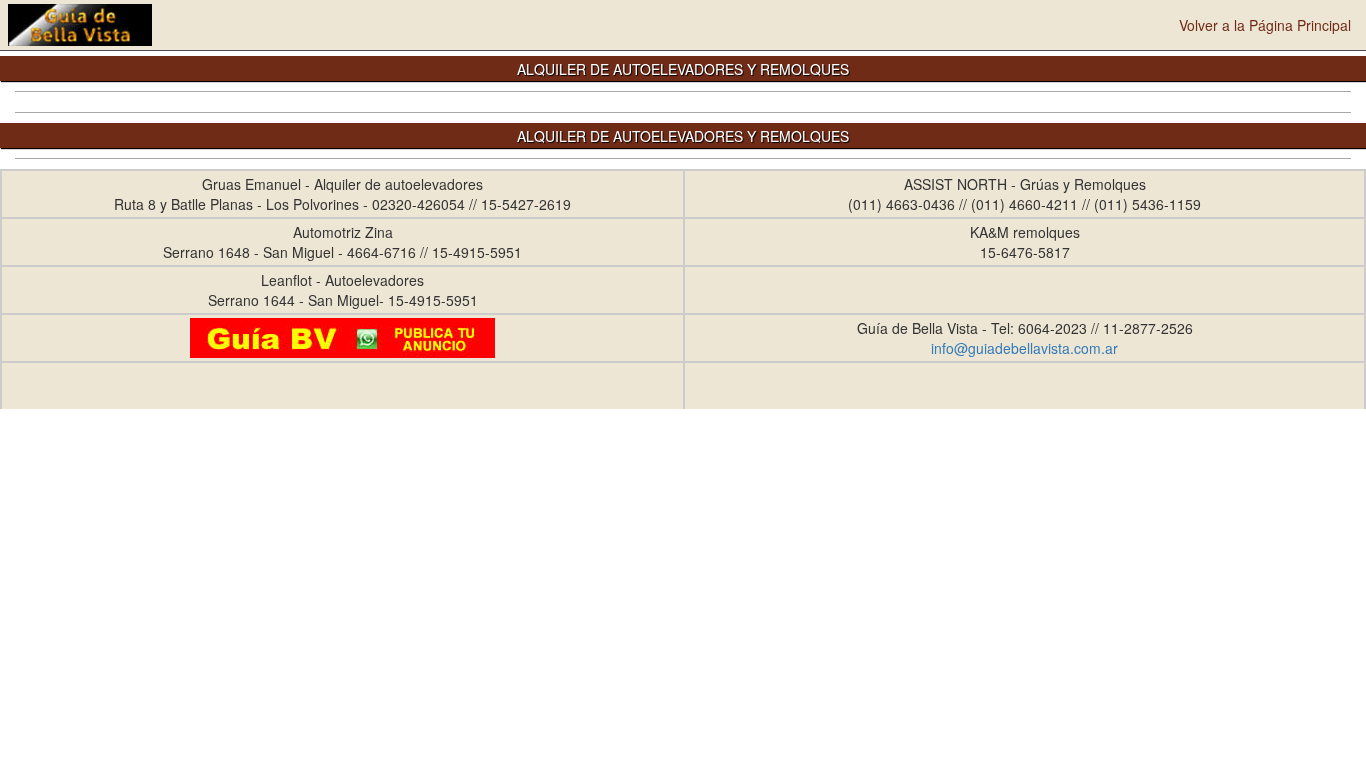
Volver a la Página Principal (1265, 25)
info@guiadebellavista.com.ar (1024, 348)
